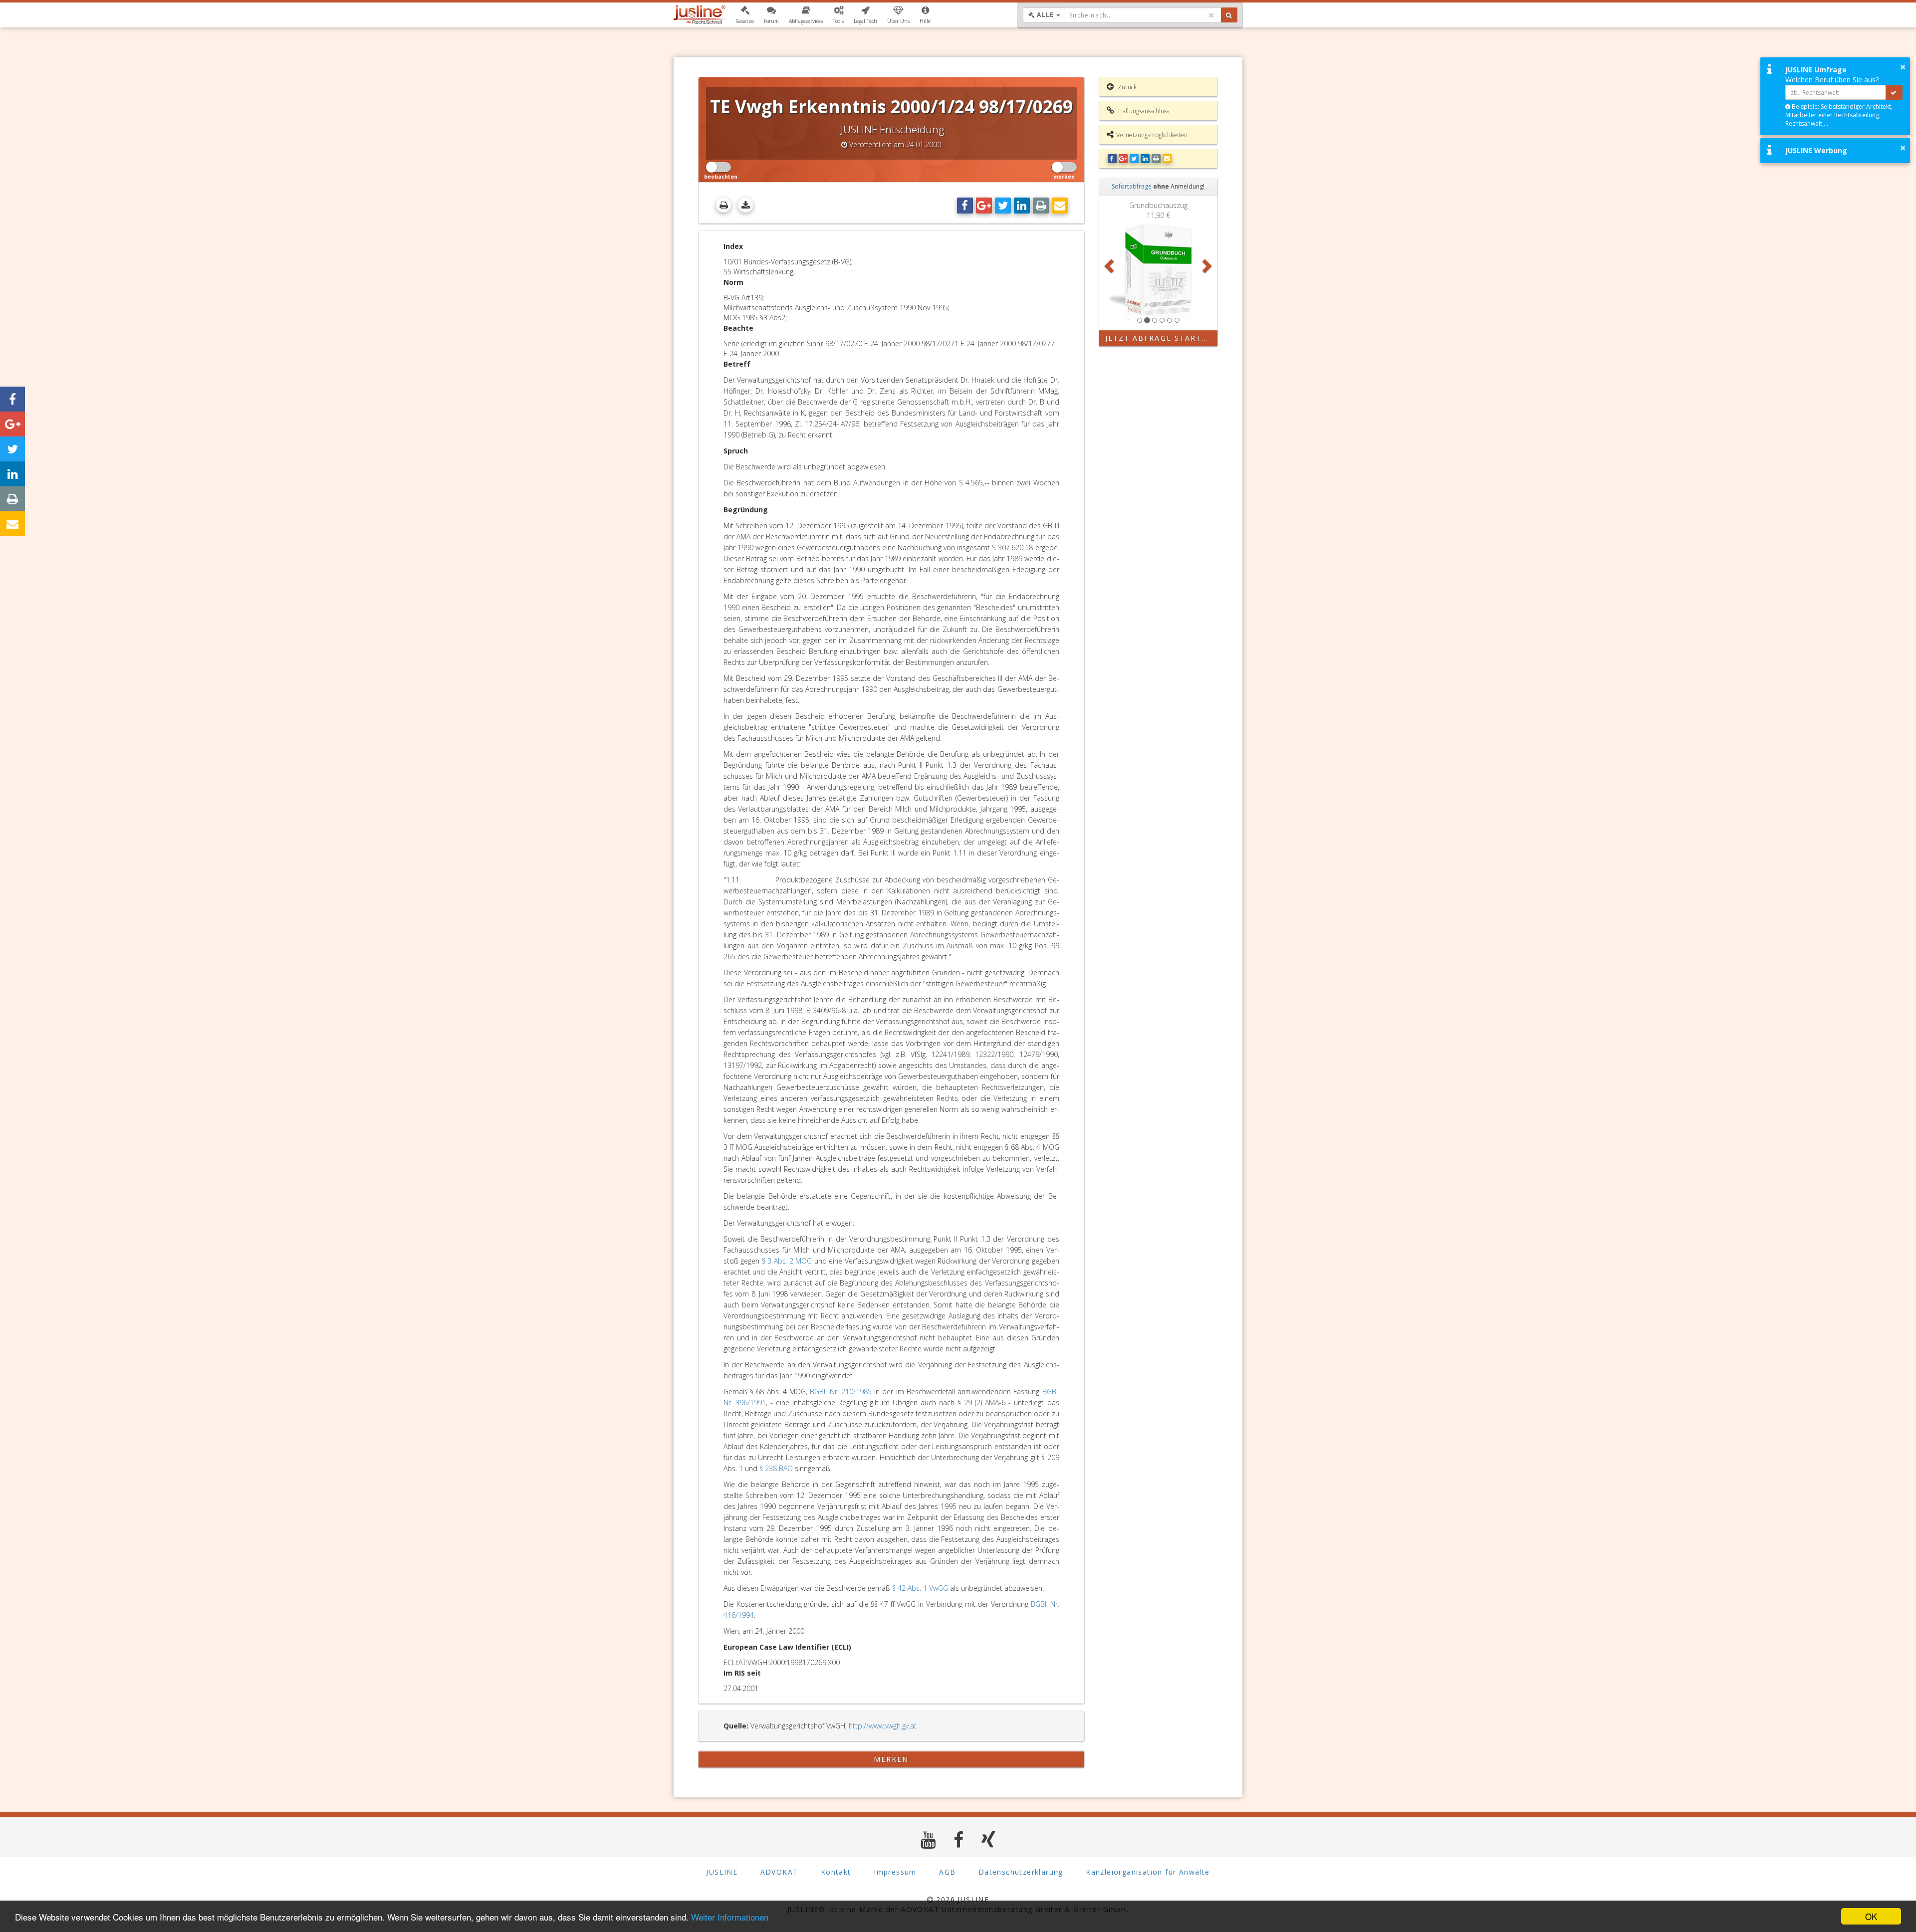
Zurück (1126, 87)
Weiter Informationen (730, 1917)
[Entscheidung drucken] (723, 205)
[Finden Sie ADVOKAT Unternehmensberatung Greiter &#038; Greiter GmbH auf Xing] (989, 1839)
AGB (947, 1872)
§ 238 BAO (776, 1468)
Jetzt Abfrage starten (1159, 338)
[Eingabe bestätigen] (1894, 92)
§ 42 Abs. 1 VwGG (920, 1588)
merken (891, 1759)
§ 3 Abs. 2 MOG (787, 1261)
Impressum (895, 1872)
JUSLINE (722, 1872)
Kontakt (836, 1872)
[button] (745, 15)
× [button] (1903, 67)
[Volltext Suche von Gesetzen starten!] (1229, 15)
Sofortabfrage (1132, 186)
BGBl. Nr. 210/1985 (840, 1392)
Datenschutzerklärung (1021, 1872)
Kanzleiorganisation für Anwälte (1148, 1872)
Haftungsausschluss (1143, 111)
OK (1871, 1916)
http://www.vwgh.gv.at (883, 1726)
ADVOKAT (779, 1872)
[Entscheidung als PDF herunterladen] (745, 205)
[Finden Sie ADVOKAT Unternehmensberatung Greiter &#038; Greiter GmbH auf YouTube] (928, 1839)
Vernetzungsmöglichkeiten (1152, 135)
